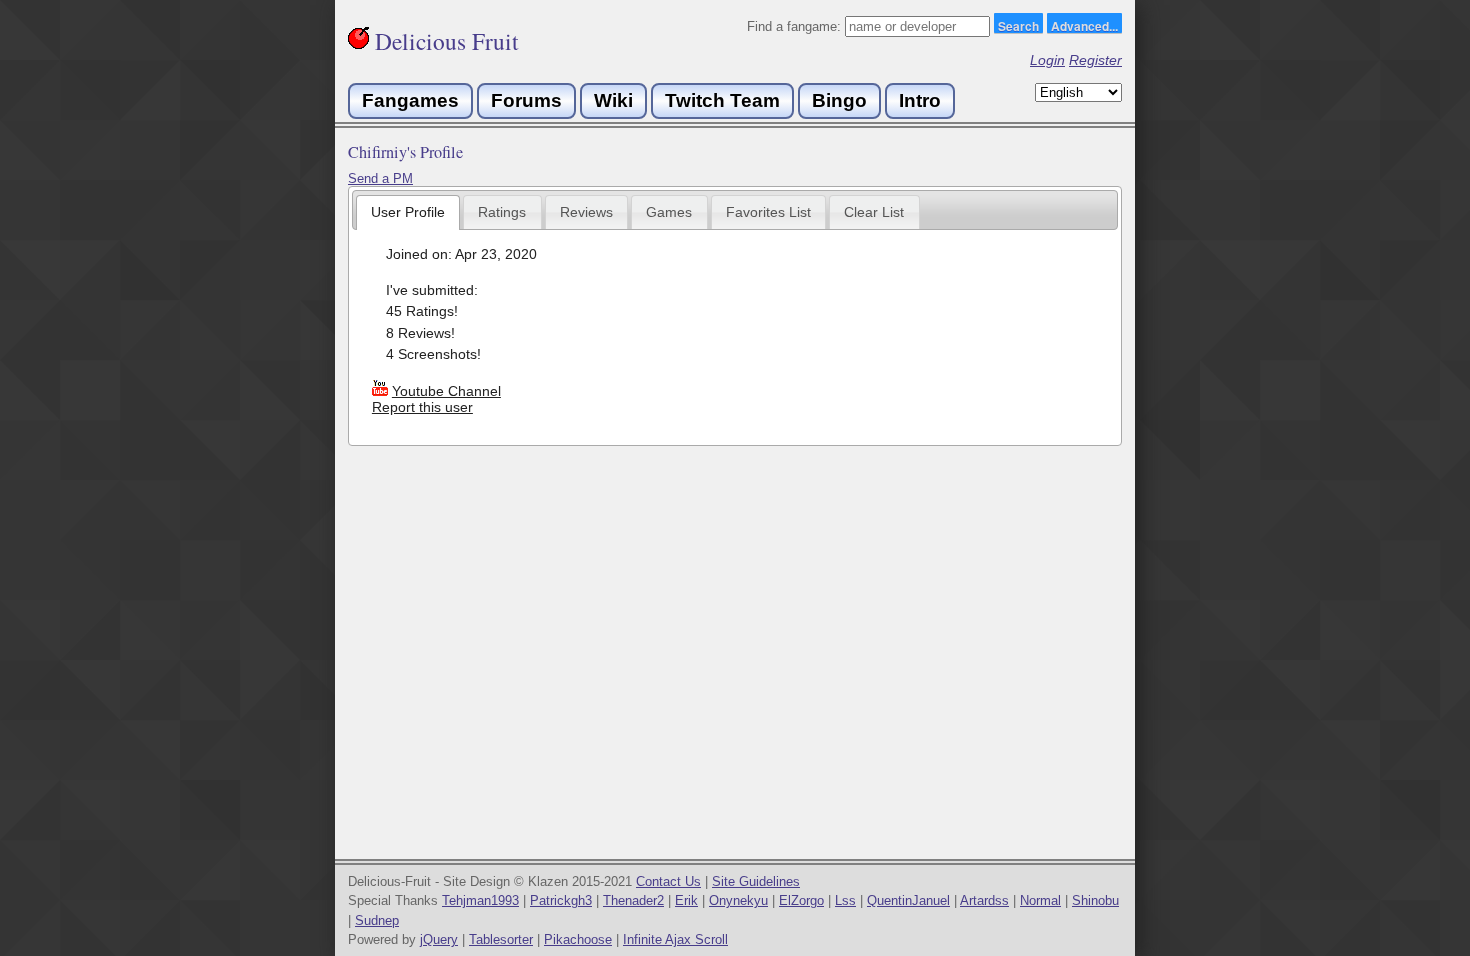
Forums (526, 100)
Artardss (984, 900)
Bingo (839, 100)
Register (1095, 60)
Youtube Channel (446, 391)
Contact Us (668, 881)
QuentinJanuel (908, 900)
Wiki (613, 100)
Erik (686, 900)
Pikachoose (578, 939)
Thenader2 (633, 900)
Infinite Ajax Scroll (675, 939)
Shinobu (1095, 900)
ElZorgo (801, 900)
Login (1047, 60)
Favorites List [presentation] (768, 212)
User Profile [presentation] (408, 212)
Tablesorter (501, 939)
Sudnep (377, 920)
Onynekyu (738, 900)
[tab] (408, 212)
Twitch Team (722, 100)
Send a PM (380, 178)
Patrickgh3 (561, 900)
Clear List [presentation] (874, 212)
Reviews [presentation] (586, 212)
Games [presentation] (669, 212)
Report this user (422, 407)
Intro (920, 100)
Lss (845, 900)
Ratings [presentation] (502, 212)
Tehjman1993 (480, 900)
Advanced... (1084, 25)
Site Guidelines (756, 881)
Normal (1040, 900)
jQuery (439, 939)
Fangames (410, 100)
